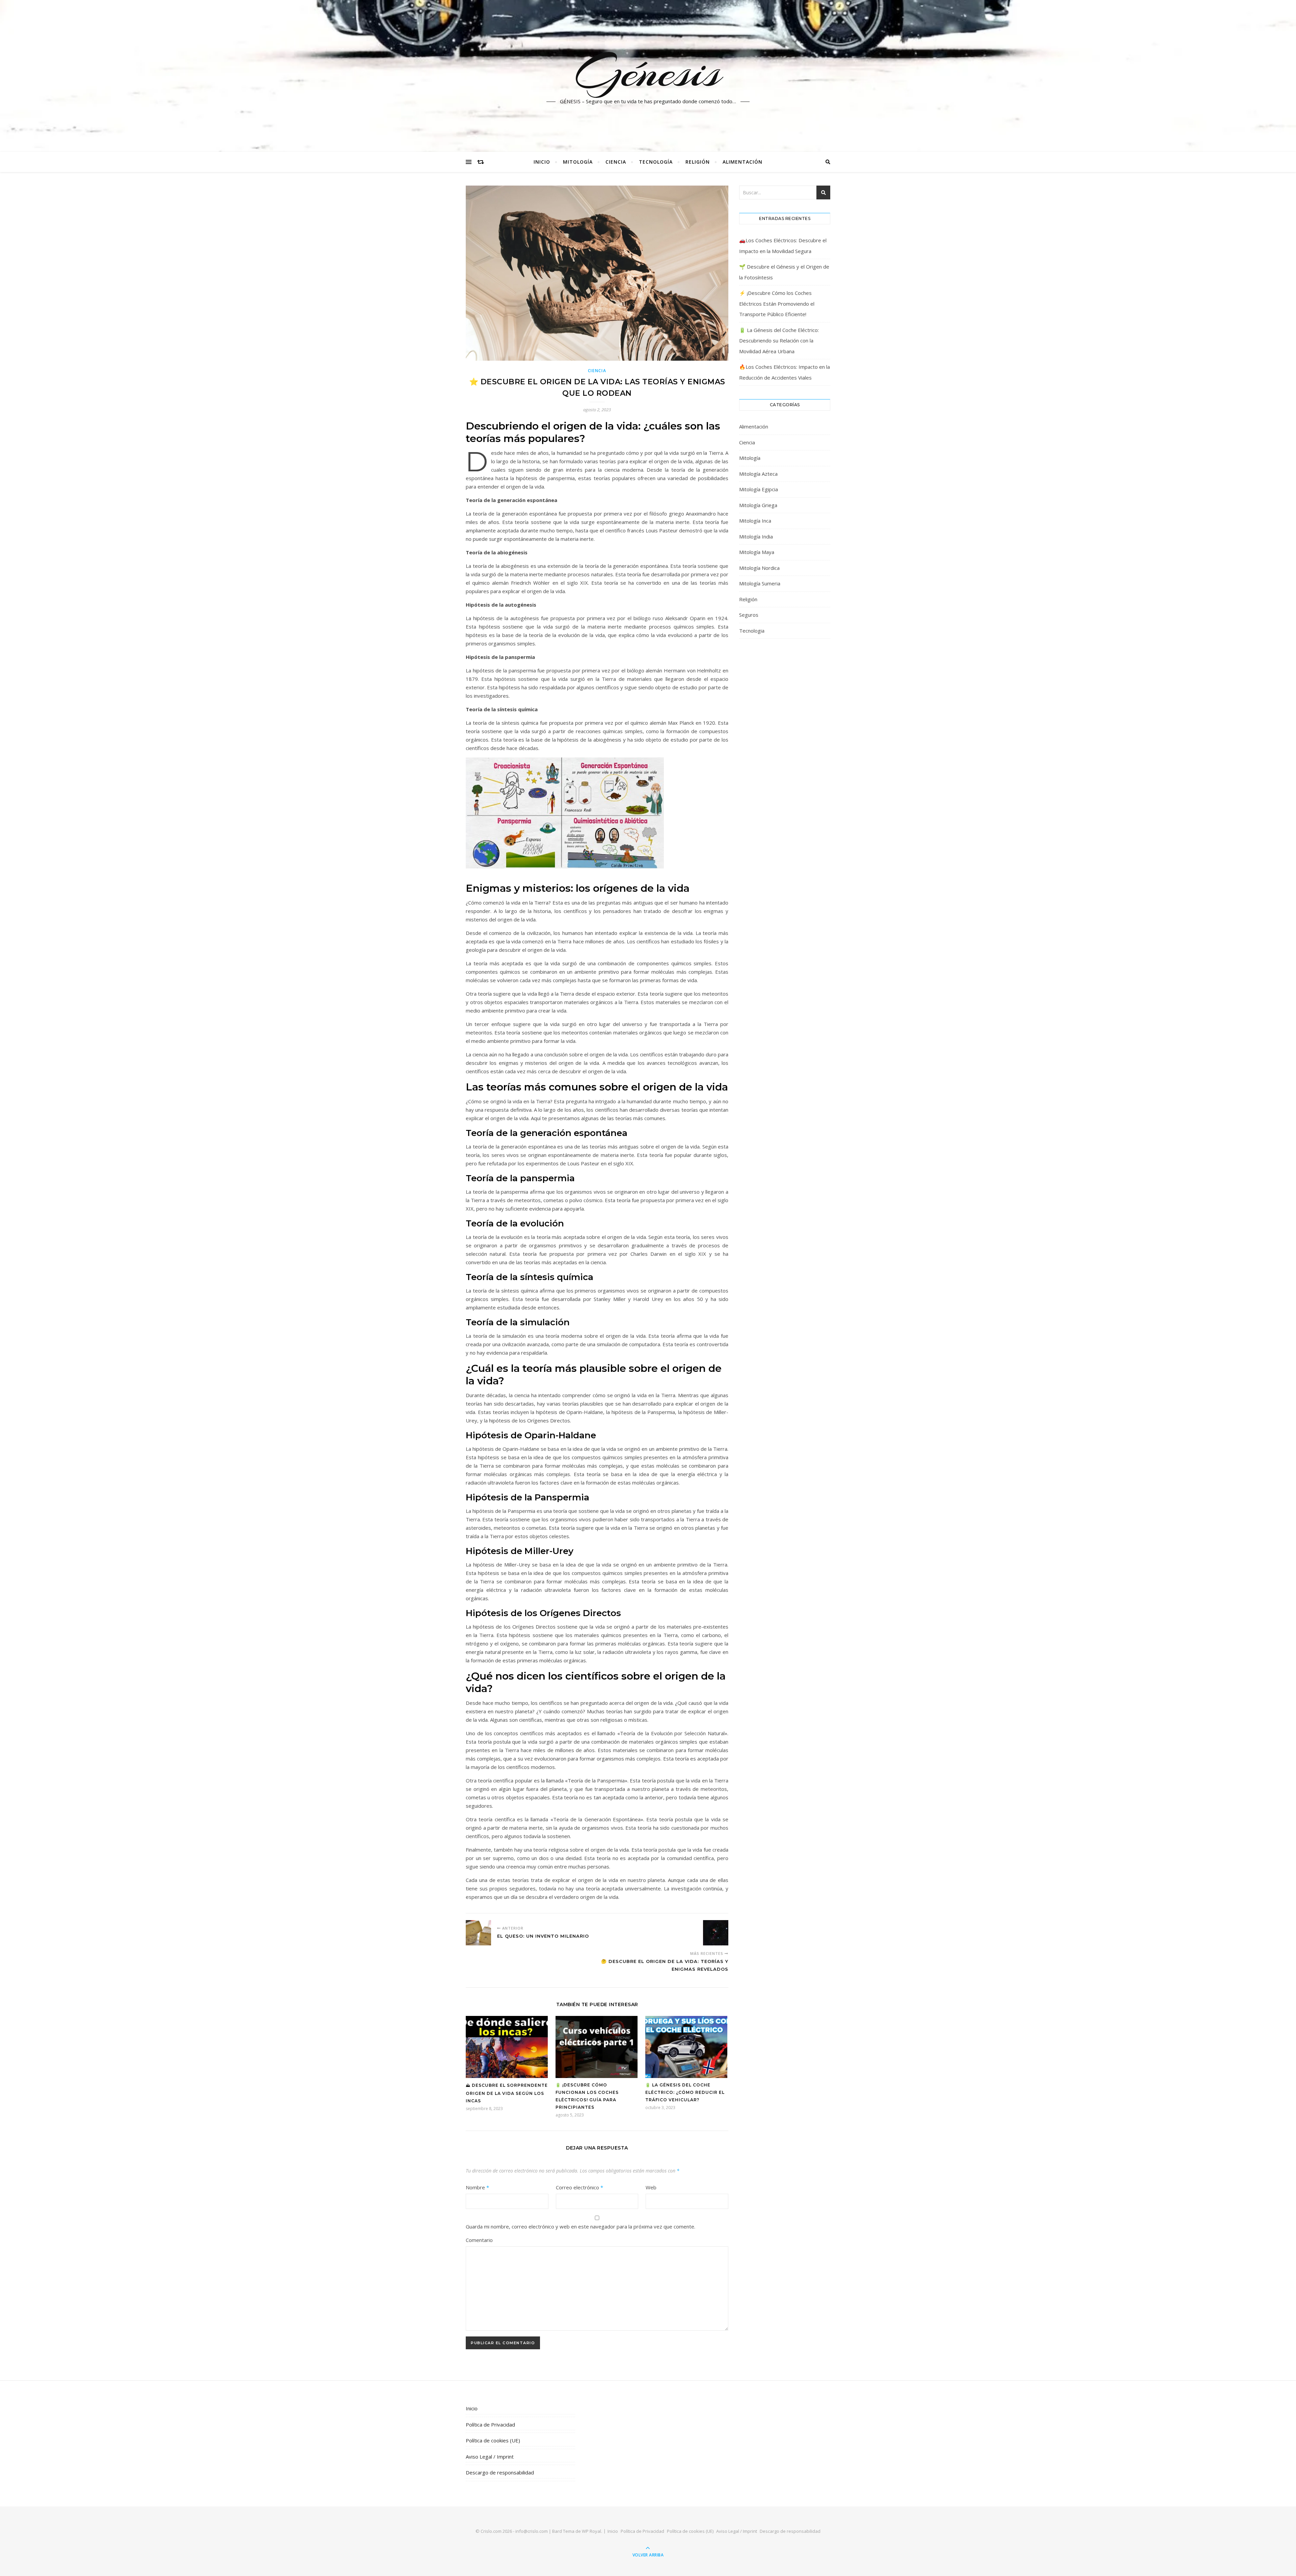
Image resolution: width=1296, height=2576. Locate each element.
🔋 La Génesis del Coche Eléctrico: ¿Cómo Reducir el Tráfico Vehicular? (685, 2092)
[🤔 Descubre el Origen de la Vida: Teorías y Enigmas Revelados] (716, 1933)
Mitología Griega (758, 505)
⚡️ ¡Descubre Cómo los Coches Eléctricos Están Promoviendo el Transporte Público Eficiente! (777, 303)
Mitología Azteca (758, 474)
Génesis (648, 72)
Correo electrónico (579, 2187)
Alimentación (742, 162)
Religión (698, 162)
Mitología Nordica (759, 568)
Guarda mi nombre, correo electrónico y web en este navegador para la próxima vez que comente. (580, 2226)
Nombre (477, 2187)
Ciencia (616, 162)
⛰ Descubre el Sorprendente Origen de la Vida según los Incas (507, 2093)
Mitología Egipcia (759, 489)
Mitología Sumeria (760, 583)
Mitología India (756, 536)
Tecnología (656, 162)
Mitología (578, 162)
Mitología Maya (757, 552)
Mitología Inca (755, 521)
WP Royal (591, 2531)
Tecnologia (752, 631)
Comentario (479, 2240)
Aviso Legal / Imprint (490, 2457)
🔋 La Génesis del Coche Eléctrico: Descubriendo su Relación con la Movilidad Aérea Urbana (779, 341)
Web (651, 2187)
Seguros (749, 615)
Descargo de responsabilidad (500, 2472)
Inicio (542, 162)
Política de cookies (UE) (493, 2440)
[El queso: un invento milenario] (478, 1933)
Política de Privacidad (490, 2425)
